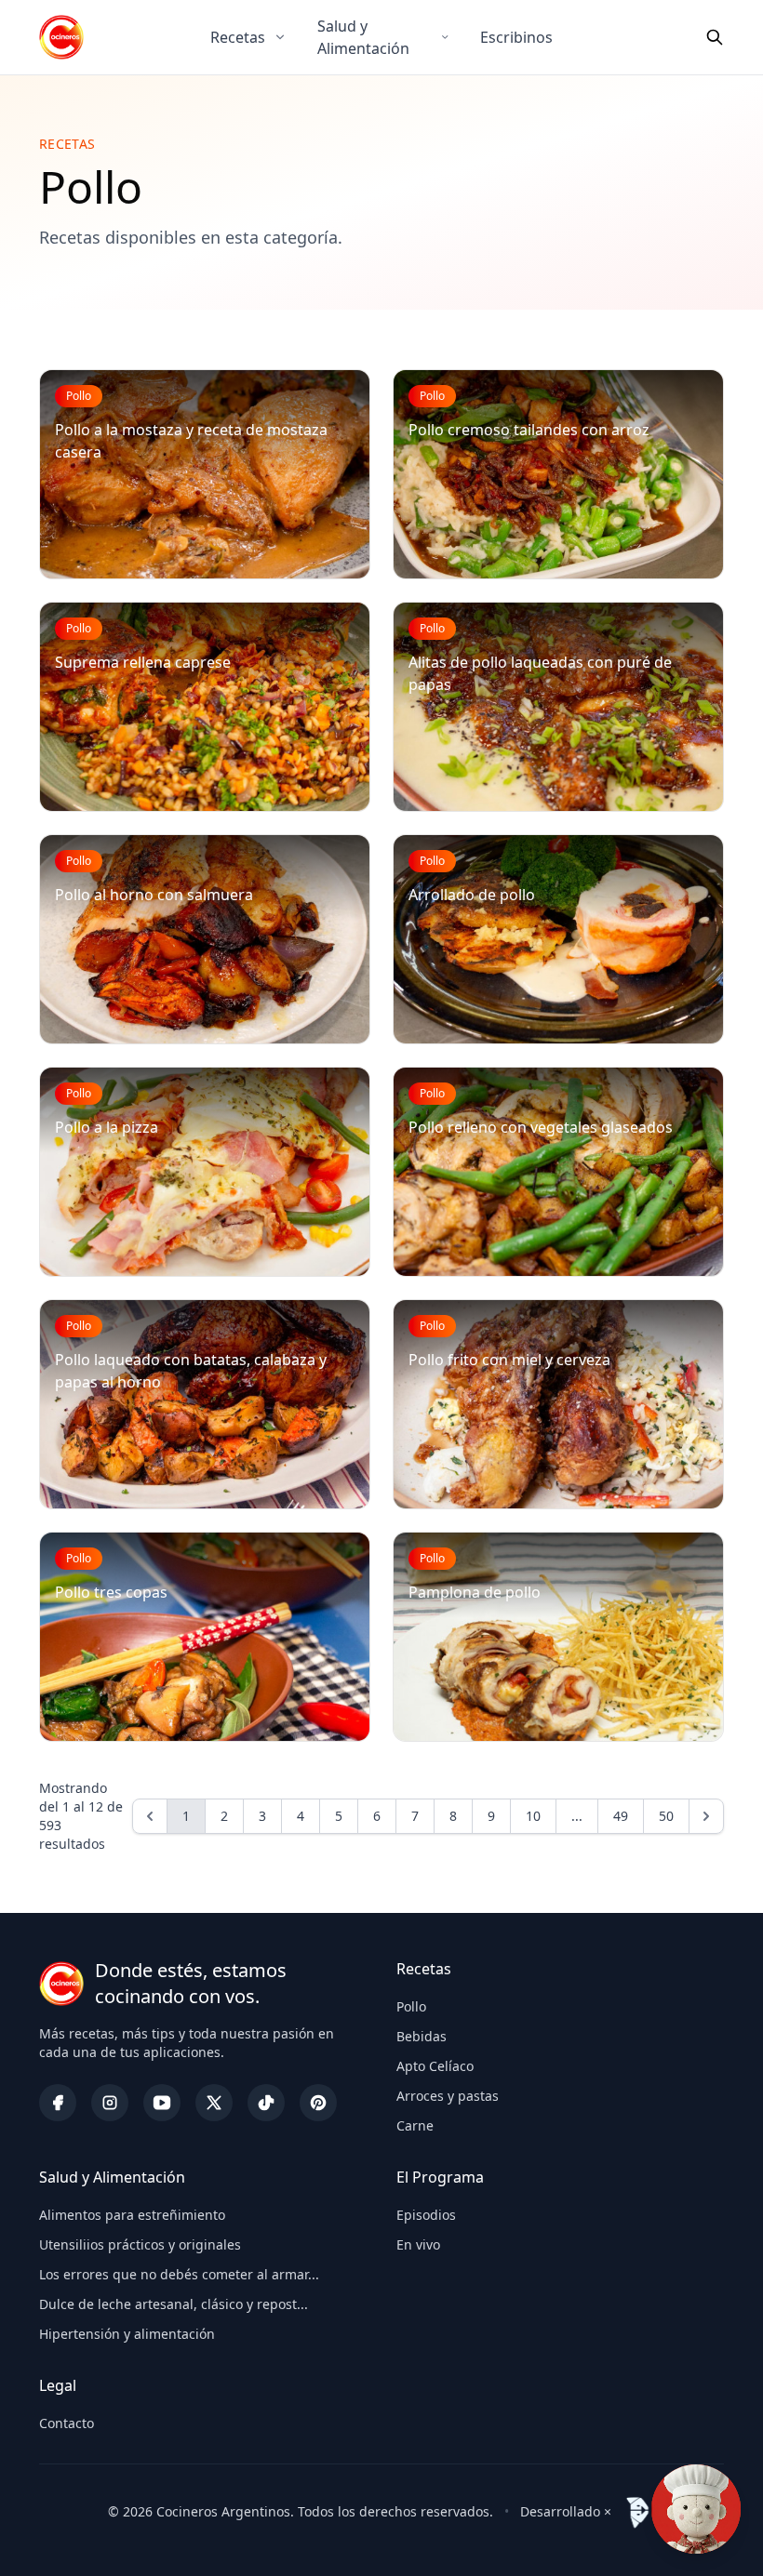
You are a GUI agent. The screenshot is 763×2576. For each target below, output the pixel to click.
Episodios (426, 2215)
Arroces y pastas (448, 2096)
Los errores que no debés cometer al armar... (179, 2274)
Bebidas (422, 2036)
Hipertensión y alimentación (127, 2334)
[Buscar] (715, 37)
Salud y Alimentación (363, 37)
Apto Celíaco (435, 2066)
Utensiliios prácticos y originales (140, 2244)
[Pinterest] (318, 2103)
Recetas (238, 37)
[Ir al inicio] (61, 37)
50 (666, 1816)
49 (621, 1816)
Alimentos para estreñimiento (132, 2215)
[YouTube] (162, 2103)
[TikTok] (266, 2103)
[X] (214, 2103)
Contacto (67, 2423)
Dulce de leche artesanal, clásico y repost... (174, 2304)
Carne (415, 2125)
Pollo (411, 2006)
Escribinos (516, 37)
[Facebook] (58, 2103)
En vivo (418, 2244)
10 (533, 1816)
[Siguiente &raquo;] (706, 1816)
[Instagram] (110, 2103)
